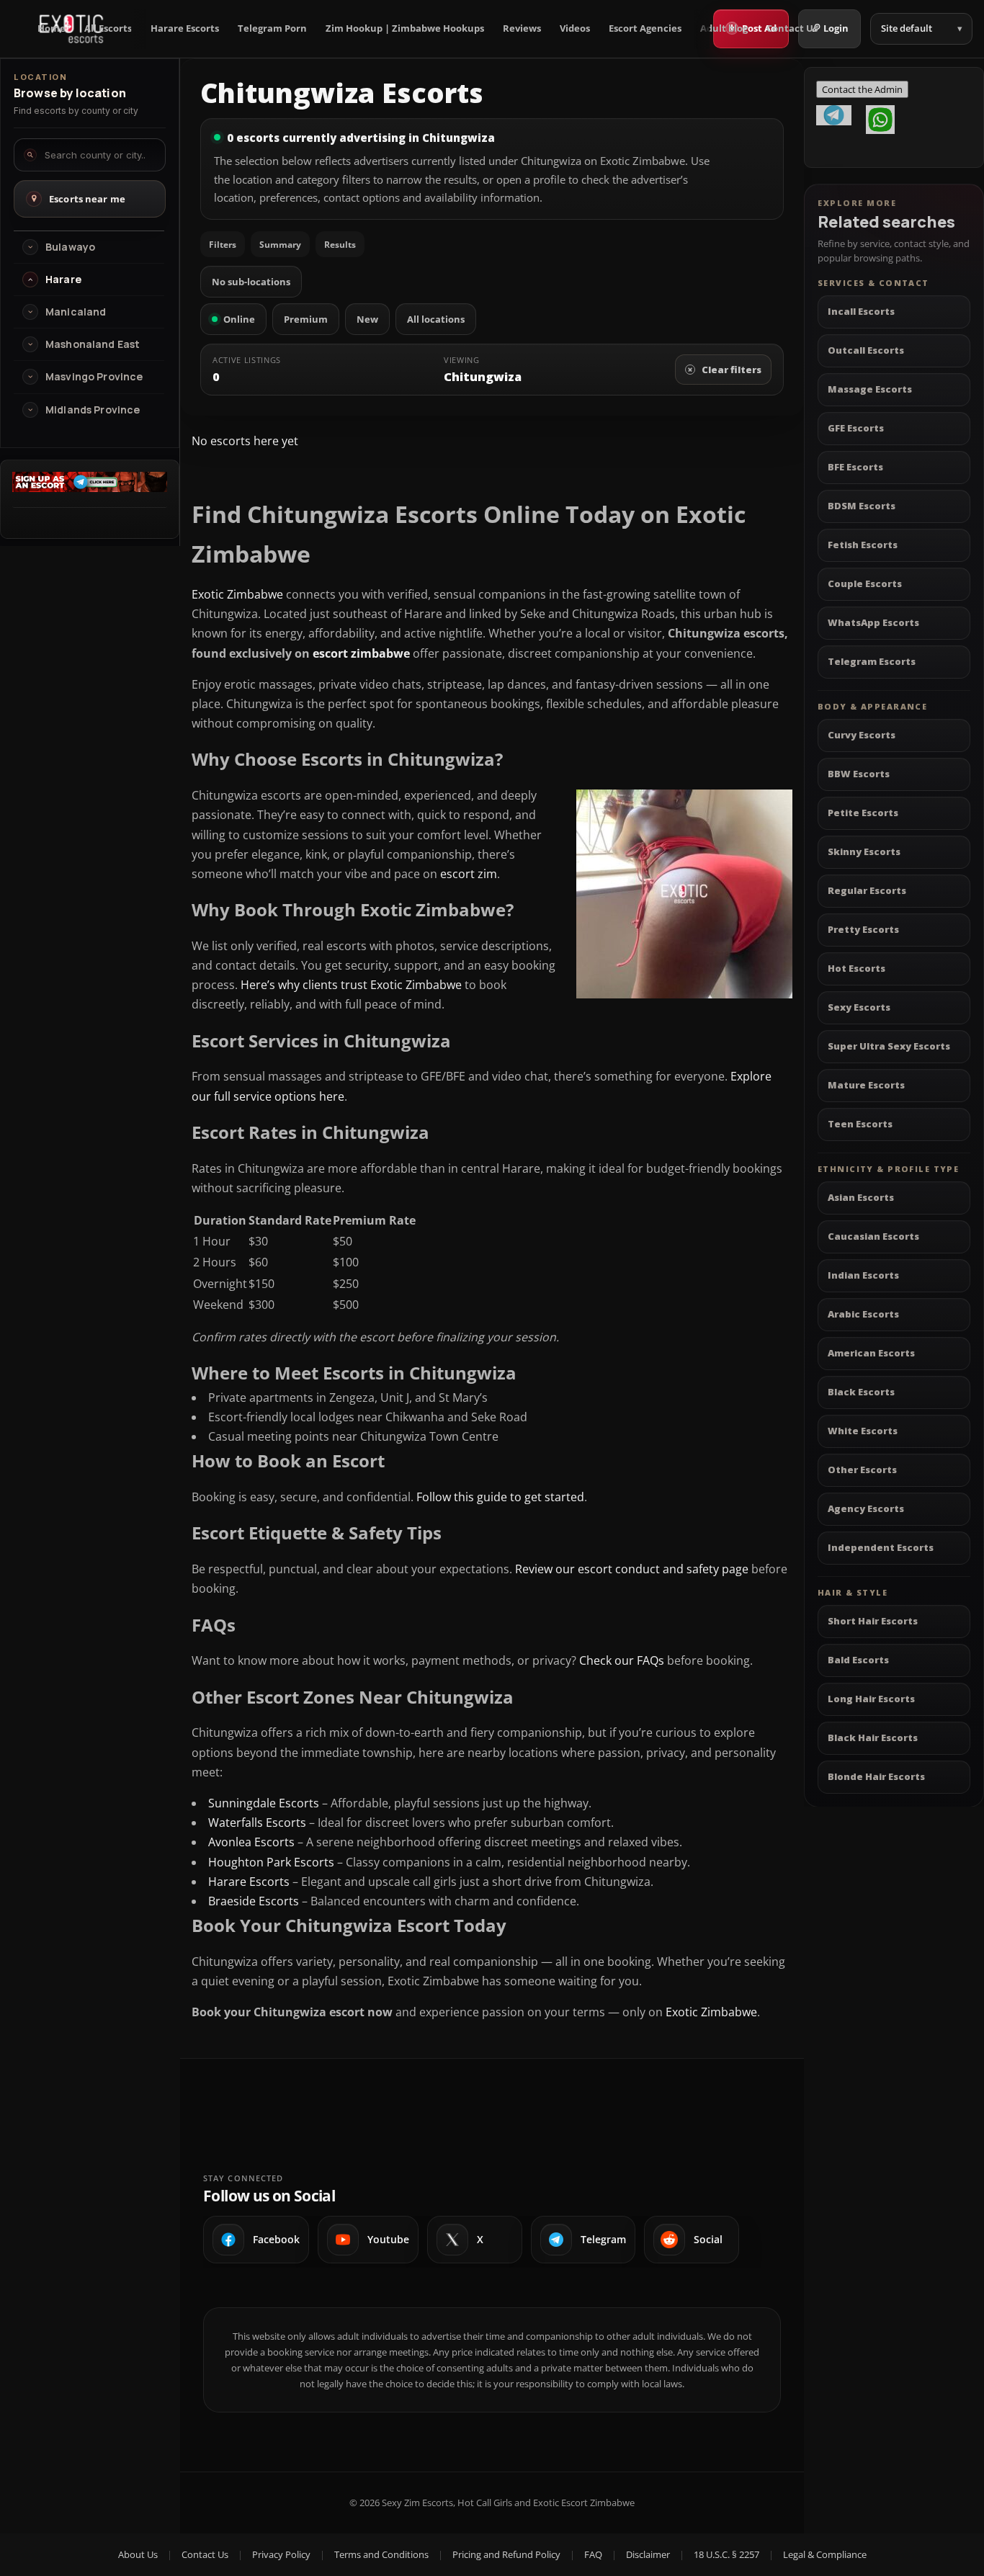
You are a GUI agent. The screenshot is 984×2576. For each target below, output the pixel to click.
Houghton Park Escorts (271, 1862)
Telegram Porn (272, 28)
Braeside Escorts (254, 1901)
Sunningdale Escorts (264, 1803)
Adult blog (724, 28)
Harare (63, 279)
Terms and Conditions (381, 2554)
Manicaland (76, 312)
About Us (138, 2554)
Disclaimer (648, 2554)
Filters (223, 245)
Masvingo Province (94, 377)
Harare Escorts (185, 28)
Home (52, 28)
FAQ (593, 2554)
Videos (575, 28)
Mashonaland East (93, 344)
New (367, 319)
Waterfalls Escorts (257, 1823)
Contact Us (792, 28)
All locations (436, 319)
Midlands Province (93, 410)
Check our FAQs (622, 1660)
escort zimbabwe (361, 653)
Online (239, 319)
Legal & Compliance (825, 2554)
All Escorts (108, 28)
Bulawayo (70, 247)
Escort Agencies (645, 28)
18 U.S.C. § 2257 (726, 2554)
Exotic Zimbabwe (237, 594)
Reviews (522, 28)
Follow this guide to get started (500, 1497)
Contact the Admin (862, 89)
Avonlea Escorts (251, 1842)
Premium (306, 319)
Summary (280, 245)
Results (340, 245)
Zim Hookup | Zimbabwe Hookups (405, 28)
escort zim (469, 874)
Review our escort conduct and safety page (632, 1569)
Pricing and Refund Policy (506, 2554)
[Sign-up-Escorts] (90, 488)
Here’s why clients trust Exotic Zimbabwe (351, 985)
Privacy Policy (281, 2554)
